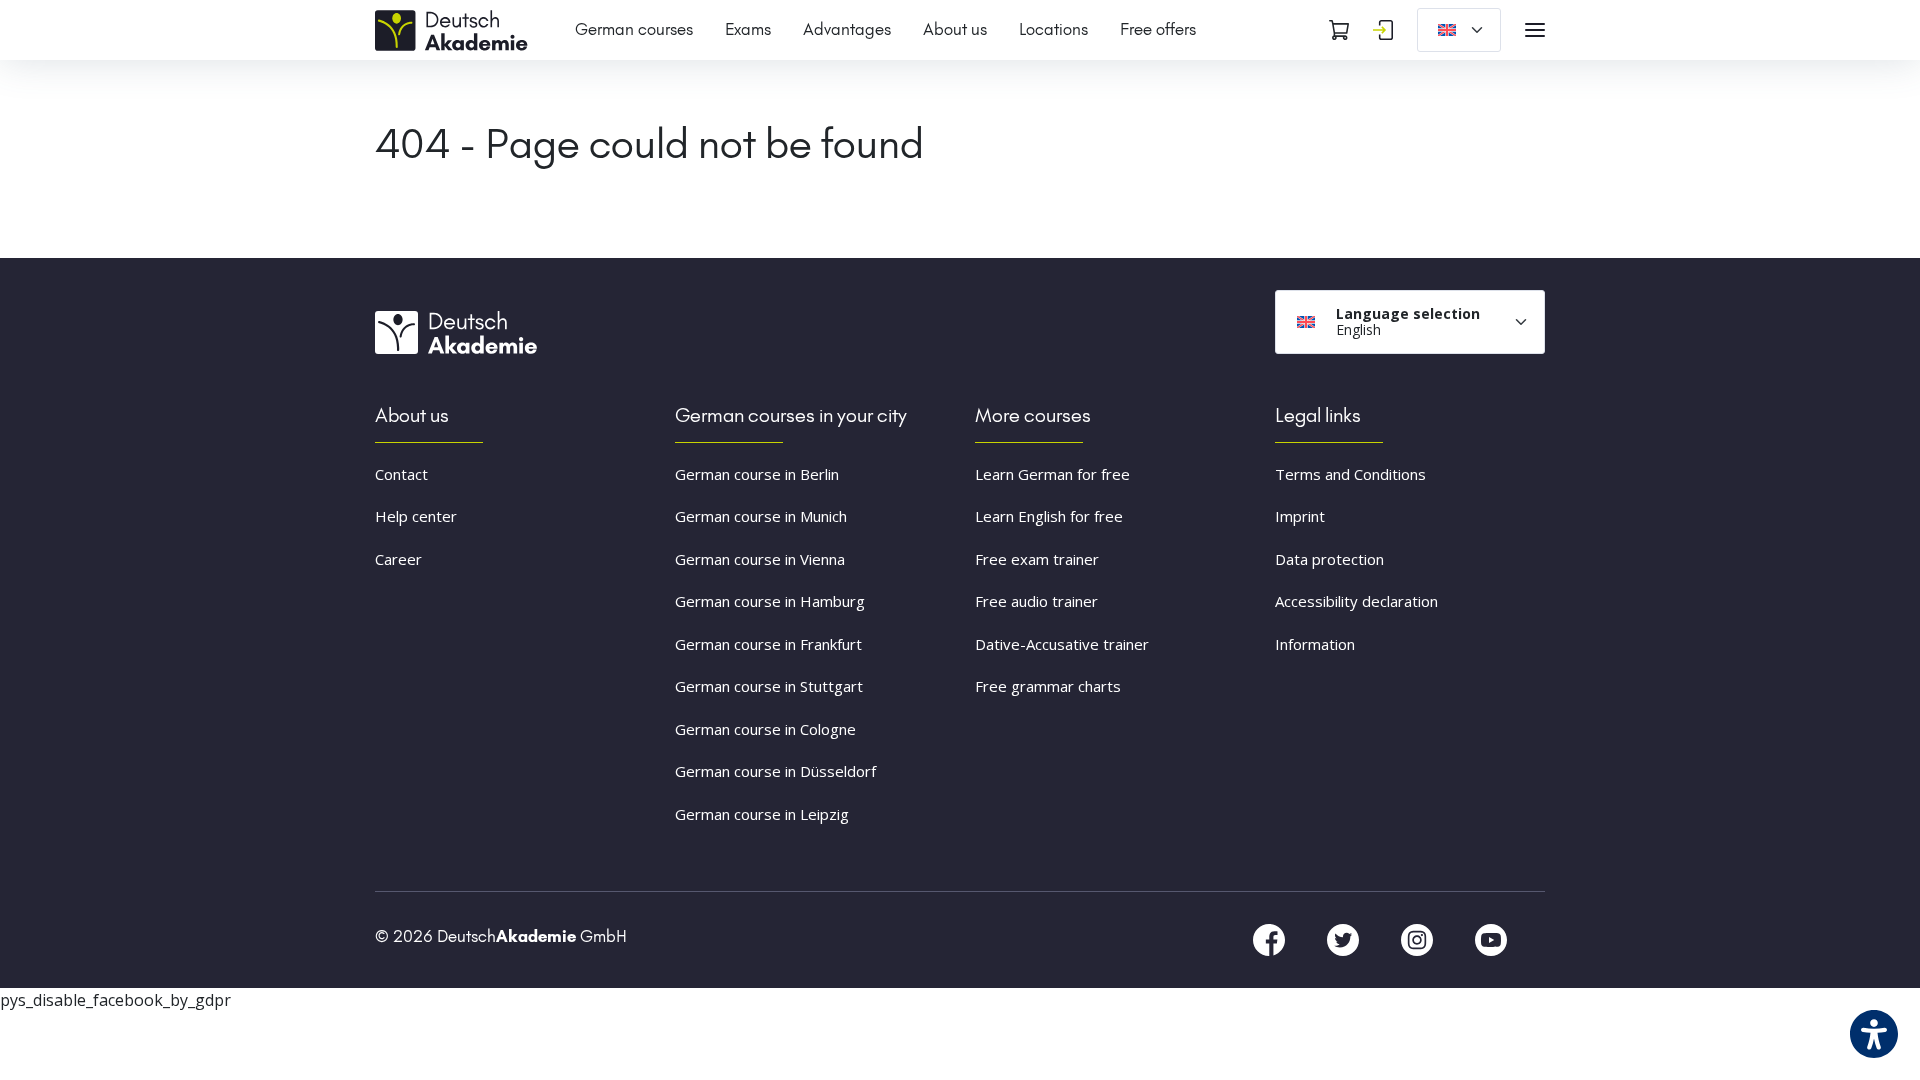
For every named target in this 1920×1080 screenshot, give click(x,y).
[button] (44, 1036)
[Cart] (1339, 30)
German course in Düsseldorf (775, 771)
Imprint (1300, 516)
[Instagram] (1419, 939)
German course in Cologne (765, 729)
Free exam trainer (1037, 559)
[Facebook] (1271, 939)
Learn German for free (1052, 474)
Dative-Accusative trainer (1062, 644)
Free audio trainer (1036, 601)
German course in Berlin (757, 474)
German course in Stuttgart (769, 686)
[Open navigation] (1535, 30)
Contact (401, 474)
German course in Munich (761, 516)
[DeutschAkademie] (455, 28)
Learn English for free (1049, 516)
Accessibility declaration (1356, 601)
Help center (416, 516)
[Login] (1383, 30)
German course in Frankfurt (768, 644)
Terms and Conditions (1350, 474)
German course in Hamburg (770, 601)
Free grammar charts (1048, 686)
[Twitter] (1345, 939)
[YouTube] (1491, 939)
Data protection (1329, 559)
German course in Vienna (760, 559)
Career (398, 559)
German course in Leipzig (762, 814)
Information (1315, 644)
